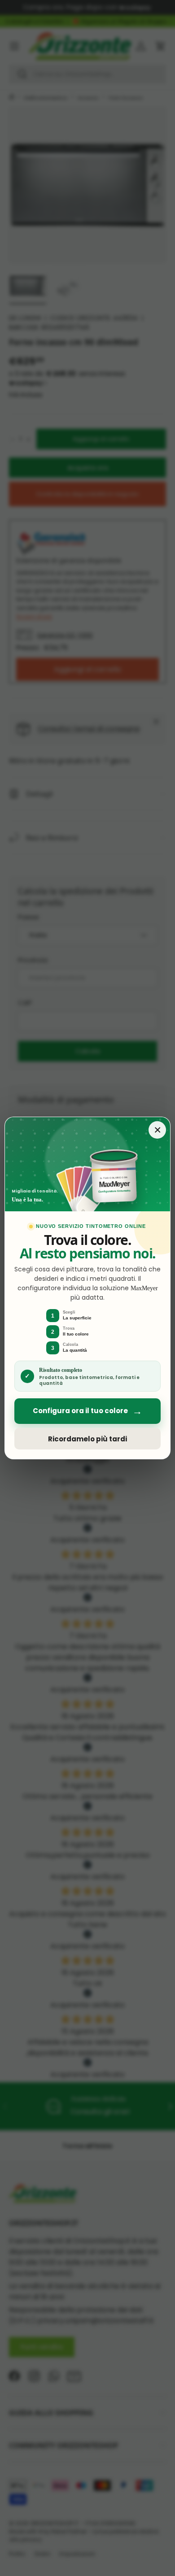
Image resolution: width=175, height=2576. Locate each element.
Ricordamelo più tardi (87, 1439)
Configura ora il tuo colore (87, 1411)
